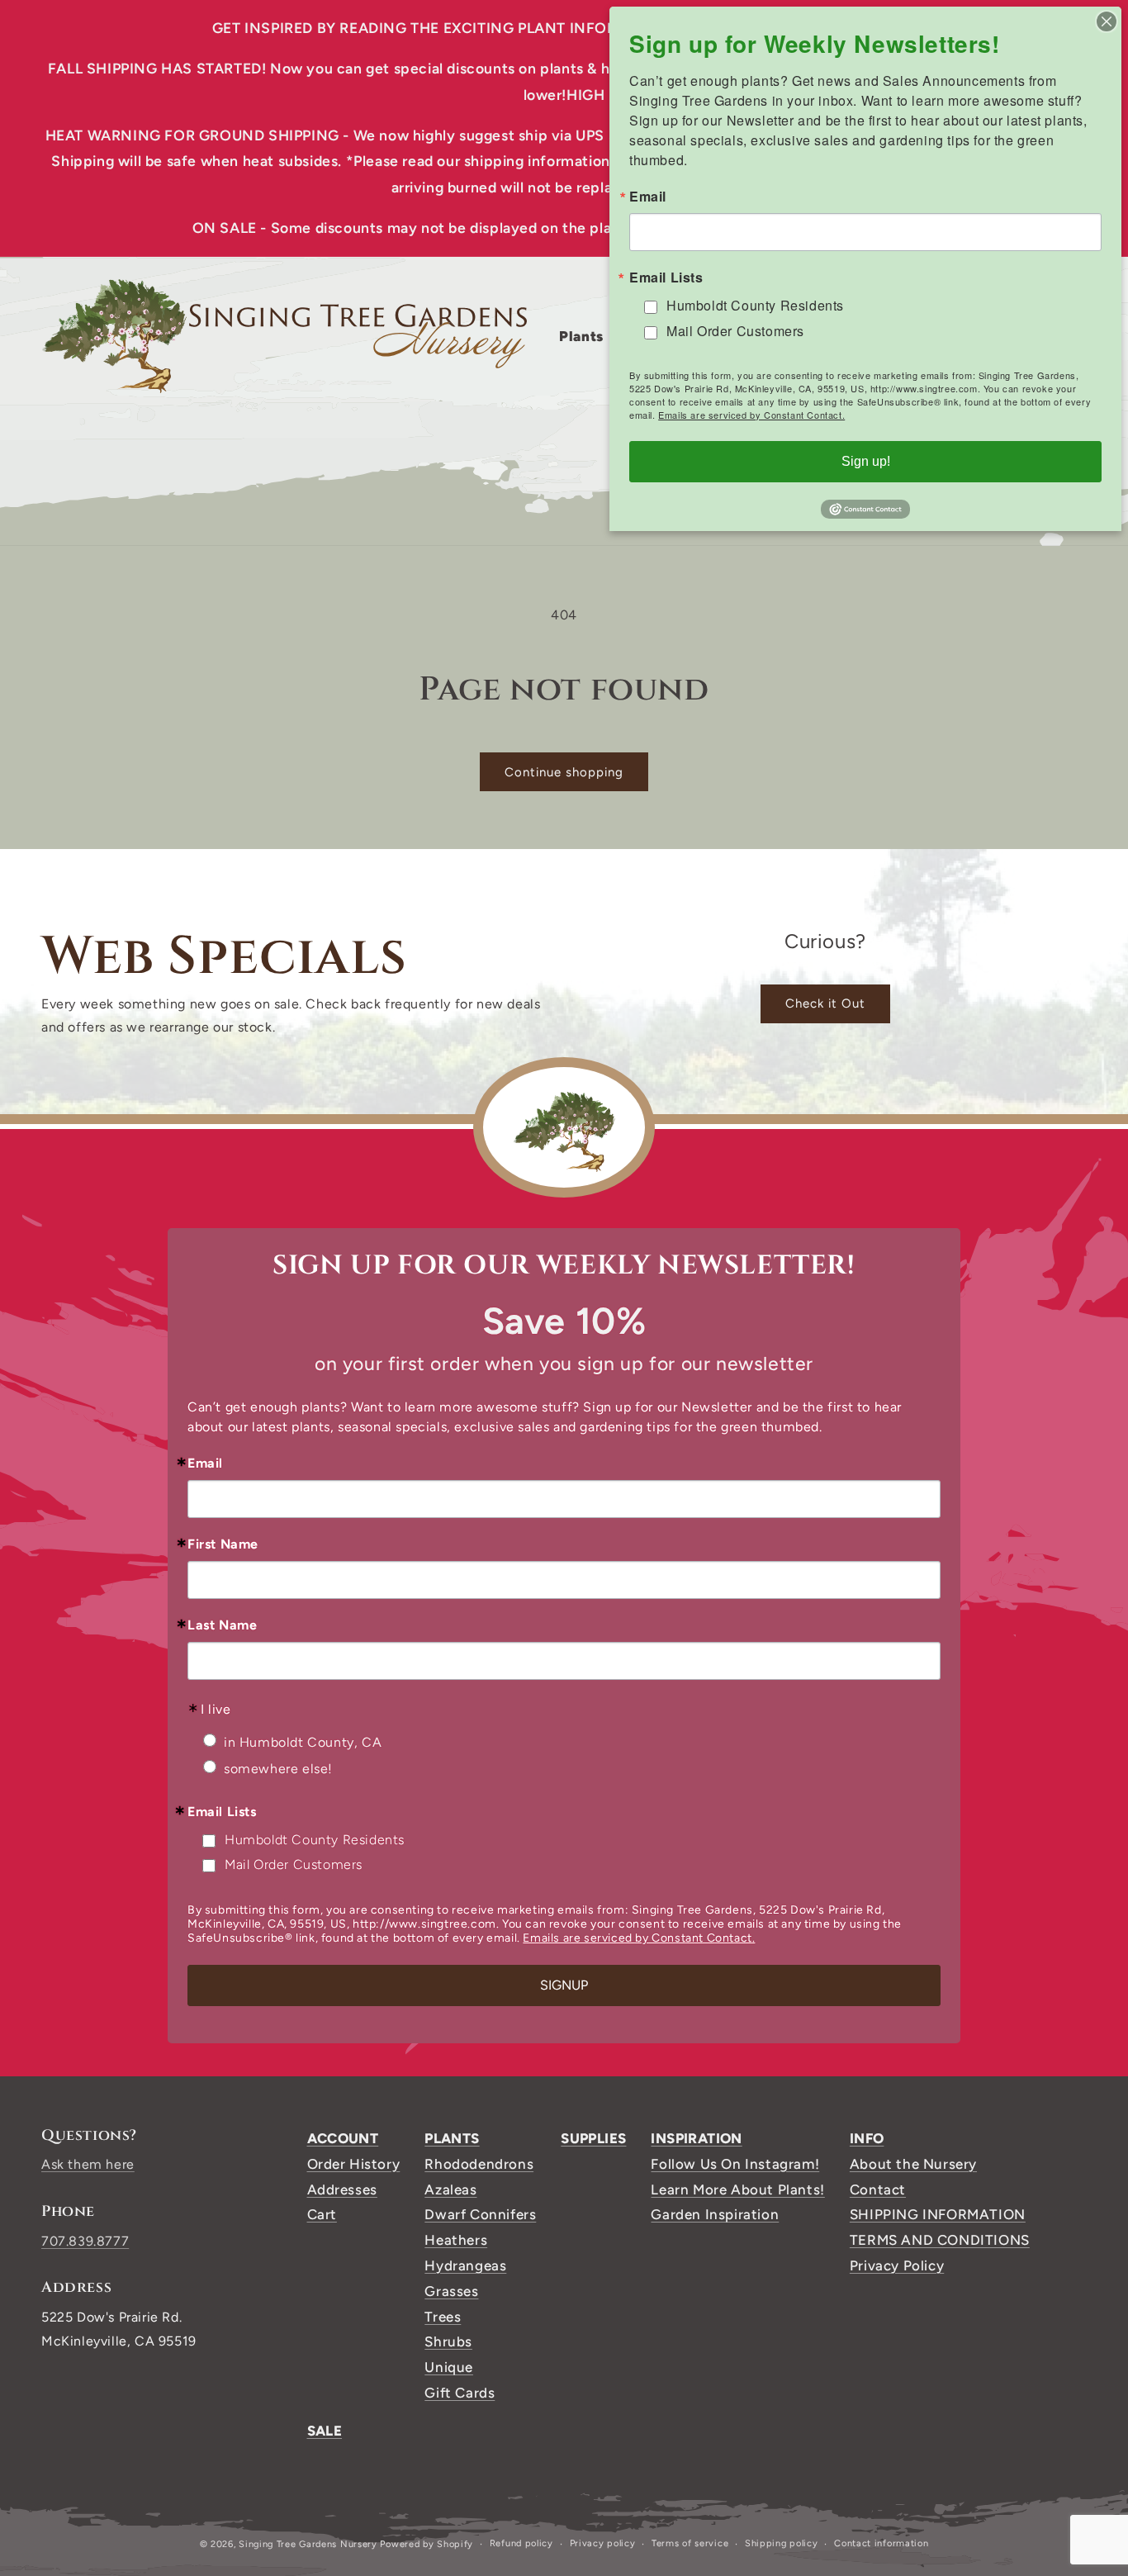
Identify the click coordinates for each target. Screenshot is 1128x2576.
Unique (449, 2367)
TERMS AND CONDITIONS (940, 2240)
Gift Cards (460, 2393)
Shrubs (448, 2341)
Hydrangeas (465, 2265)
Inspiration (696, 2138)
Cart (322, 2214)
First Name (223, 1544)
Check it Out (825, 1003)
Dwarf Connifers (480, 2214)
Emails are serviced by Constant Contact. (639, 1938)
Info (867, 2138)
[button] (588, 336)
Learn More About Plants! (737, 2189)
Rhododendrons (479, 2164)
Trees (443, 2317)
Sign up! (866, 461)
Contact (878, 2189)
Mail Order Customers (294, 1864)
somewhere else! (278, 1769)
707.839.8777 (85, 2241)
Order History (354, 2164)
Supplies (593, 2138)
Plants (452, 2138)
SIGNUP (564, 1985)
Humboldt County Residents (315, 1840)
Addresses (342, 2189)
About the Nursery (913, 2164)
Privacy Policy (897, 2265)
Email (205, 1464)
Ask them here (88, 2164)
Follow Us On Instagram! (735, 2164)
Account (343, 2138)
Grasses (451, 2291)
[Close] (1107, 21)
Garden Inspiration (715, 2214)
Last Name (222, 1625)
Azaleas (450, 2189)
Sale (325, 2431)
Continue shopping (564, 772)
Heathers (456, 2240)
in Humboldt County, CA (303, 1742)
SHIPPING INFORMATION (938, 2214)
